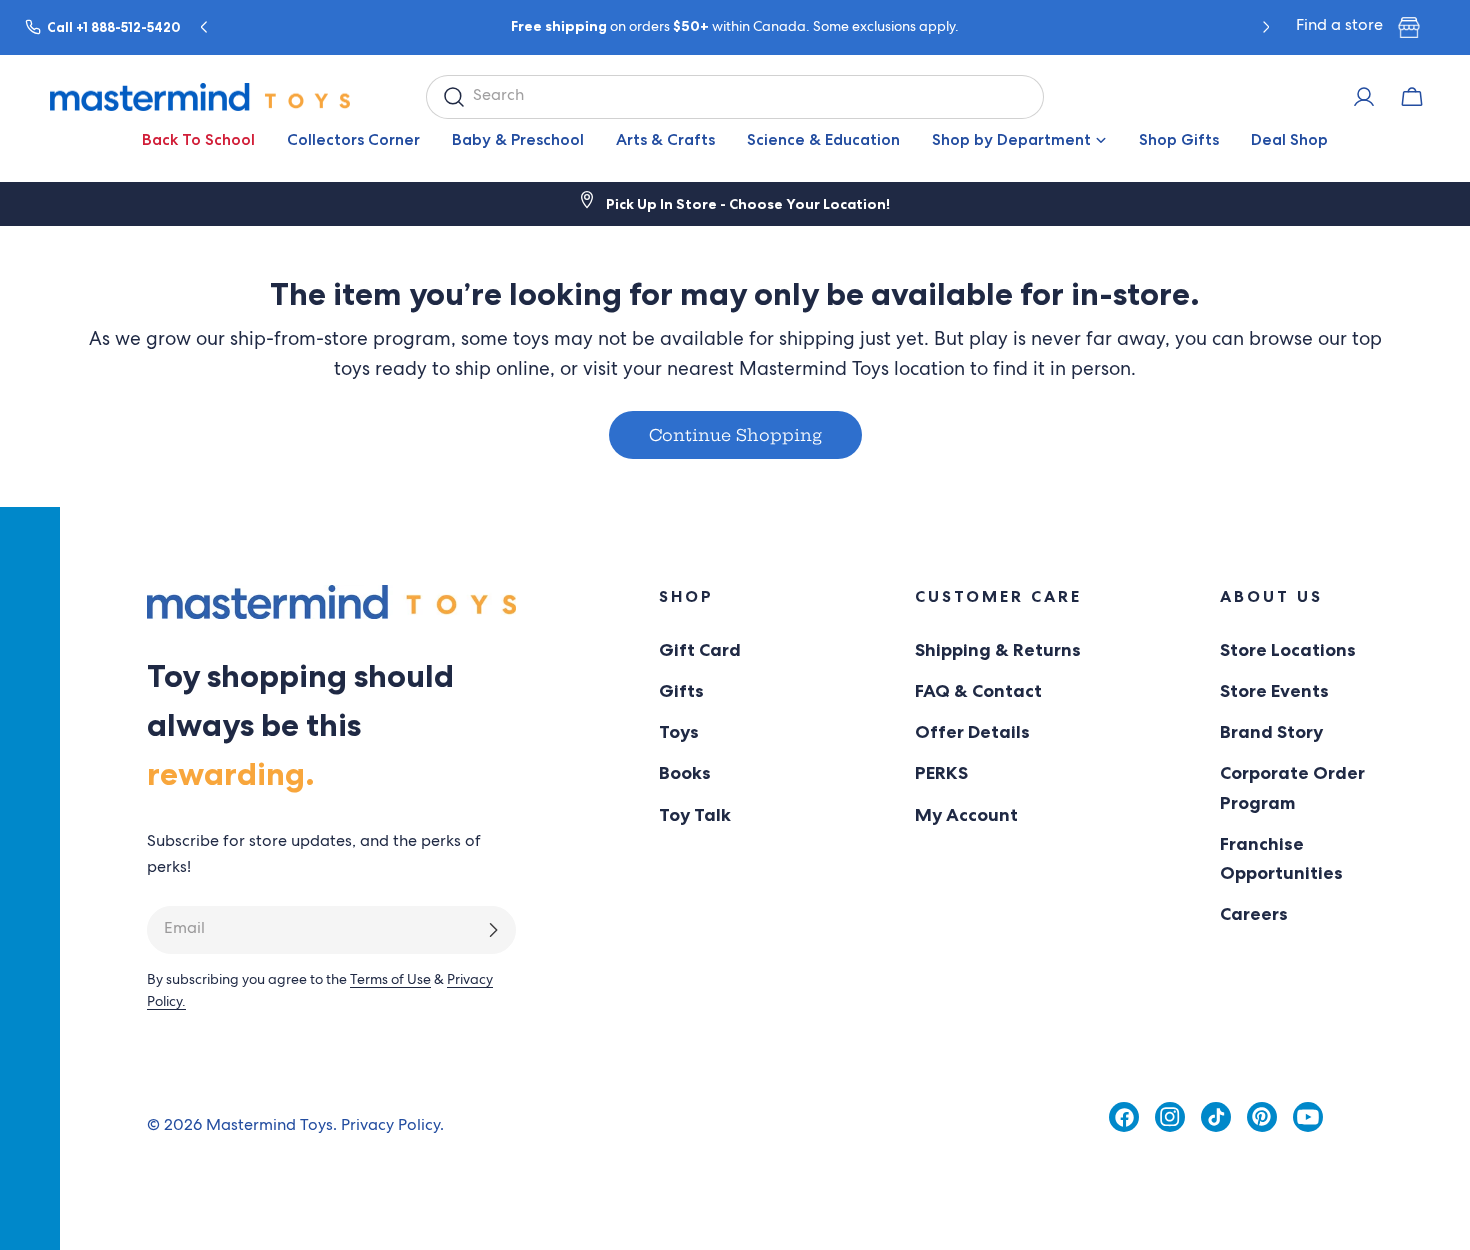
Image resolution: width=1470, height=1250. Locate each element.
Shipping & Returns (998, 650)
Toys (679, 732)
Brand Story (1271, 732)
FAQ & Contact (978, 691)
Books (685, 773)
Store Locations (1288, 650)
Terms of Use (390, 981)
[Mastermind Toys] (200, 97)
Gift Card (700, 650)
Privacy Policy (390, 1127)
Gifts (681, 691)
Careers (1254, 914)
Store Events (1274, 691)
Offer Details (972, 732)
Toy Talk (695, 815)
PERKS (941, 773)
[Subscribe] (493, 930)
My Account (966, 815)
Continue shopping (735, 435)
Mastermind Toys (269, 1127)
